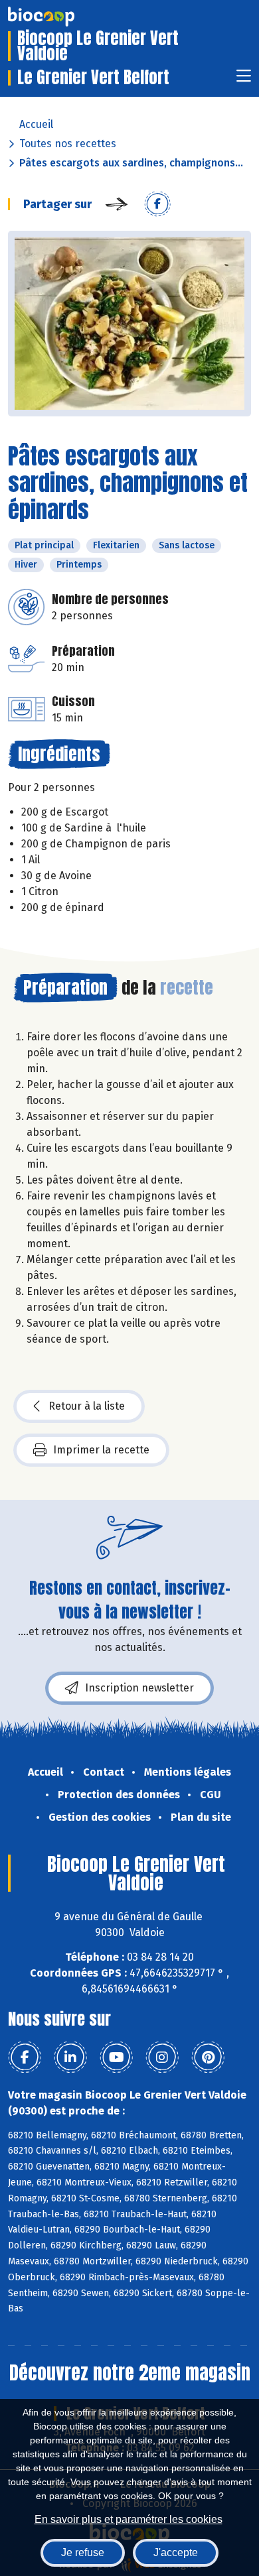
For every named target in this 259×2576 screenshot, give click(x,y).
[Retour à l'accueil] (61, 17)
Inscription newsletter (139, 1688)
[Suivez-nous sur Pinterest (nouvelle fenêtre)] (208, 2057)
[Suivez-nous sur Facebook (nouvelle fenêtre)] (25, 2057)
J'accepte (176, 2552)
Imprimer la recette (101, 1450)
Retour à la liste (87, 1406)
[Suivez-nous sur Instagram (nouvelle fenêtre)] (162, 2057)
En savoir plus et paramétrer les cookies (129, 2519)
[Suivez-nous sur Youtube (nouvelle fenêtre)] (116, 2057)
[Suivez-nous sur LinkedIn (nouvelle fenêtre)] (70, 2057)
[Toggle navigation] (244, 80)
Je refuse (83, 2552)
